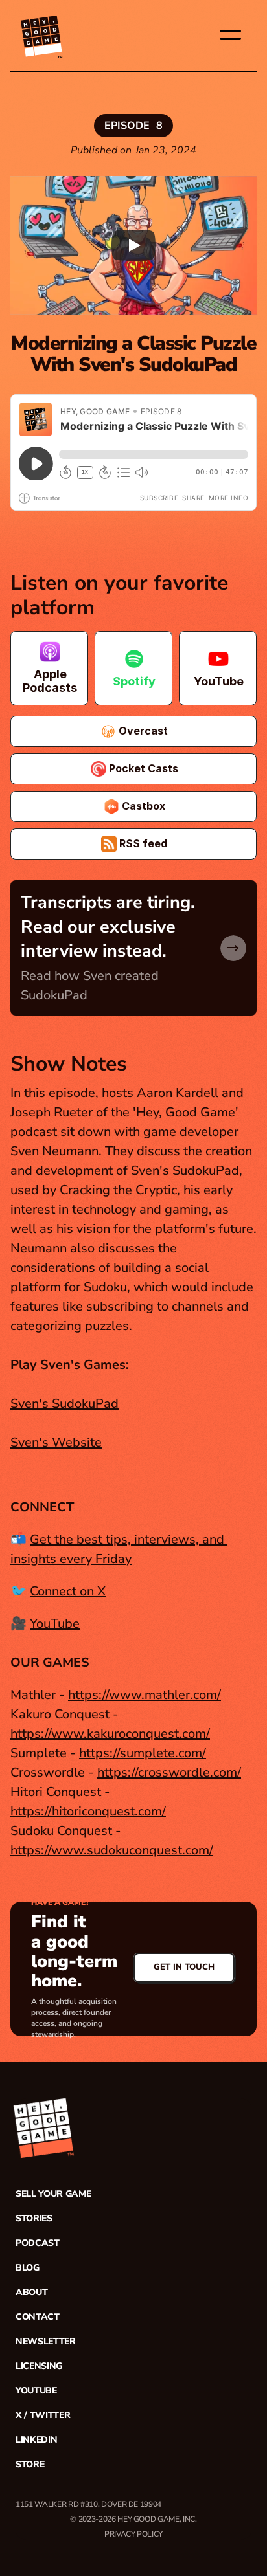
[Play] (133, 245)
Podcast (38, 2243)
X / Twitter (43, 2415)
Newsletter (46, 2341)
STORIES (34, 2218)
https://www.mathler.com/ (145, 1695)
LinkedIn (36, 2440)
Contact (38, 2317)
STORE (30, 2464)
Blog (28, 2268)
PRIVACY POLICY (133, 2534)
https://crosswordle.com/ (169, 1772)
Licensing (39, 2366)
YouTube (55, 1624)
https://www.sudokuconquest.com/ (112, 1850)
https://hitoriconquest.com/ (88, 1811)
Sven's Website (56, 1442)
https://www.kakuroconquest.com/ (110, 1734)
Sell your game (53, 2194)
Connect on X (68, 1591)
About (31, 2292)
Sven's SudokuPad (64, 1404)
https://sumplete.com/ (143, 1753)
